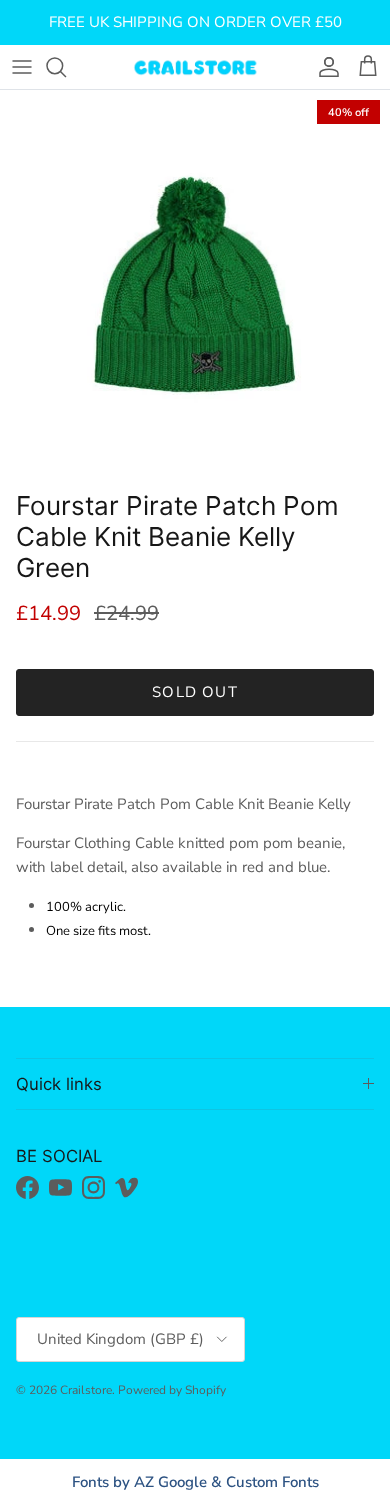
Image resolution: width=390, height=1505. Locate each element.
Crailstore (86, 1390)
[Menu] (22, 67)
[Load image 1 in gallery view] (195, 285)
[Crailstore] (195, 67)
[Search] (66, 67)
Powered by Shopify (172, 1390)
